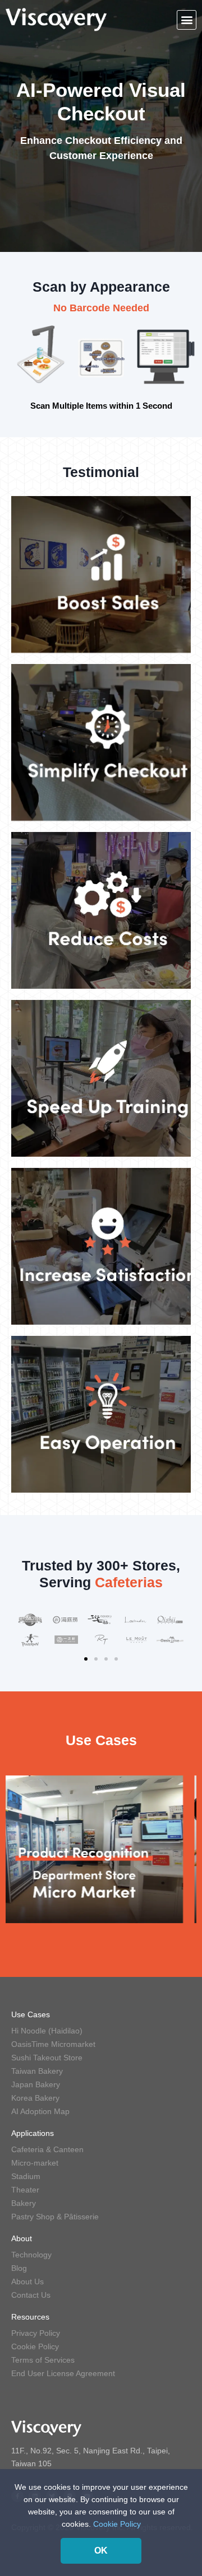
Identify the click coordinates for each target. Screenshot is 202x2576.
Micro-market (35, 2163)
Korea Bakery (35, 2098)
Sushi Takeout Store (47, 2058)
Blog (19, 2268)
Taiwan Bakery (37, 2071)
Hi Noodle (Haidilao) (47, 2031)
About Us (27, 2282)
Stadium (26, 2176)
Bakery (24, 2203)
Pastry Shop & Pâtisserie (55, 2217)
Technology (31, 2255)
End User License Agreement (63, 2373)
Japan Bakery (36, 2084)
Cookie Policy (35, 2346)
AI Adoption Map (40, 2111)
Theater (25, 2190)
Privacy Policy (36, 2333)
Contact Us (31, 2295)
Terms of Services (43, 2360)
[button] (187, 20)
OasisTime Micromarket (53, 2044)
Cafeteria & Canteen (47, 2149)
